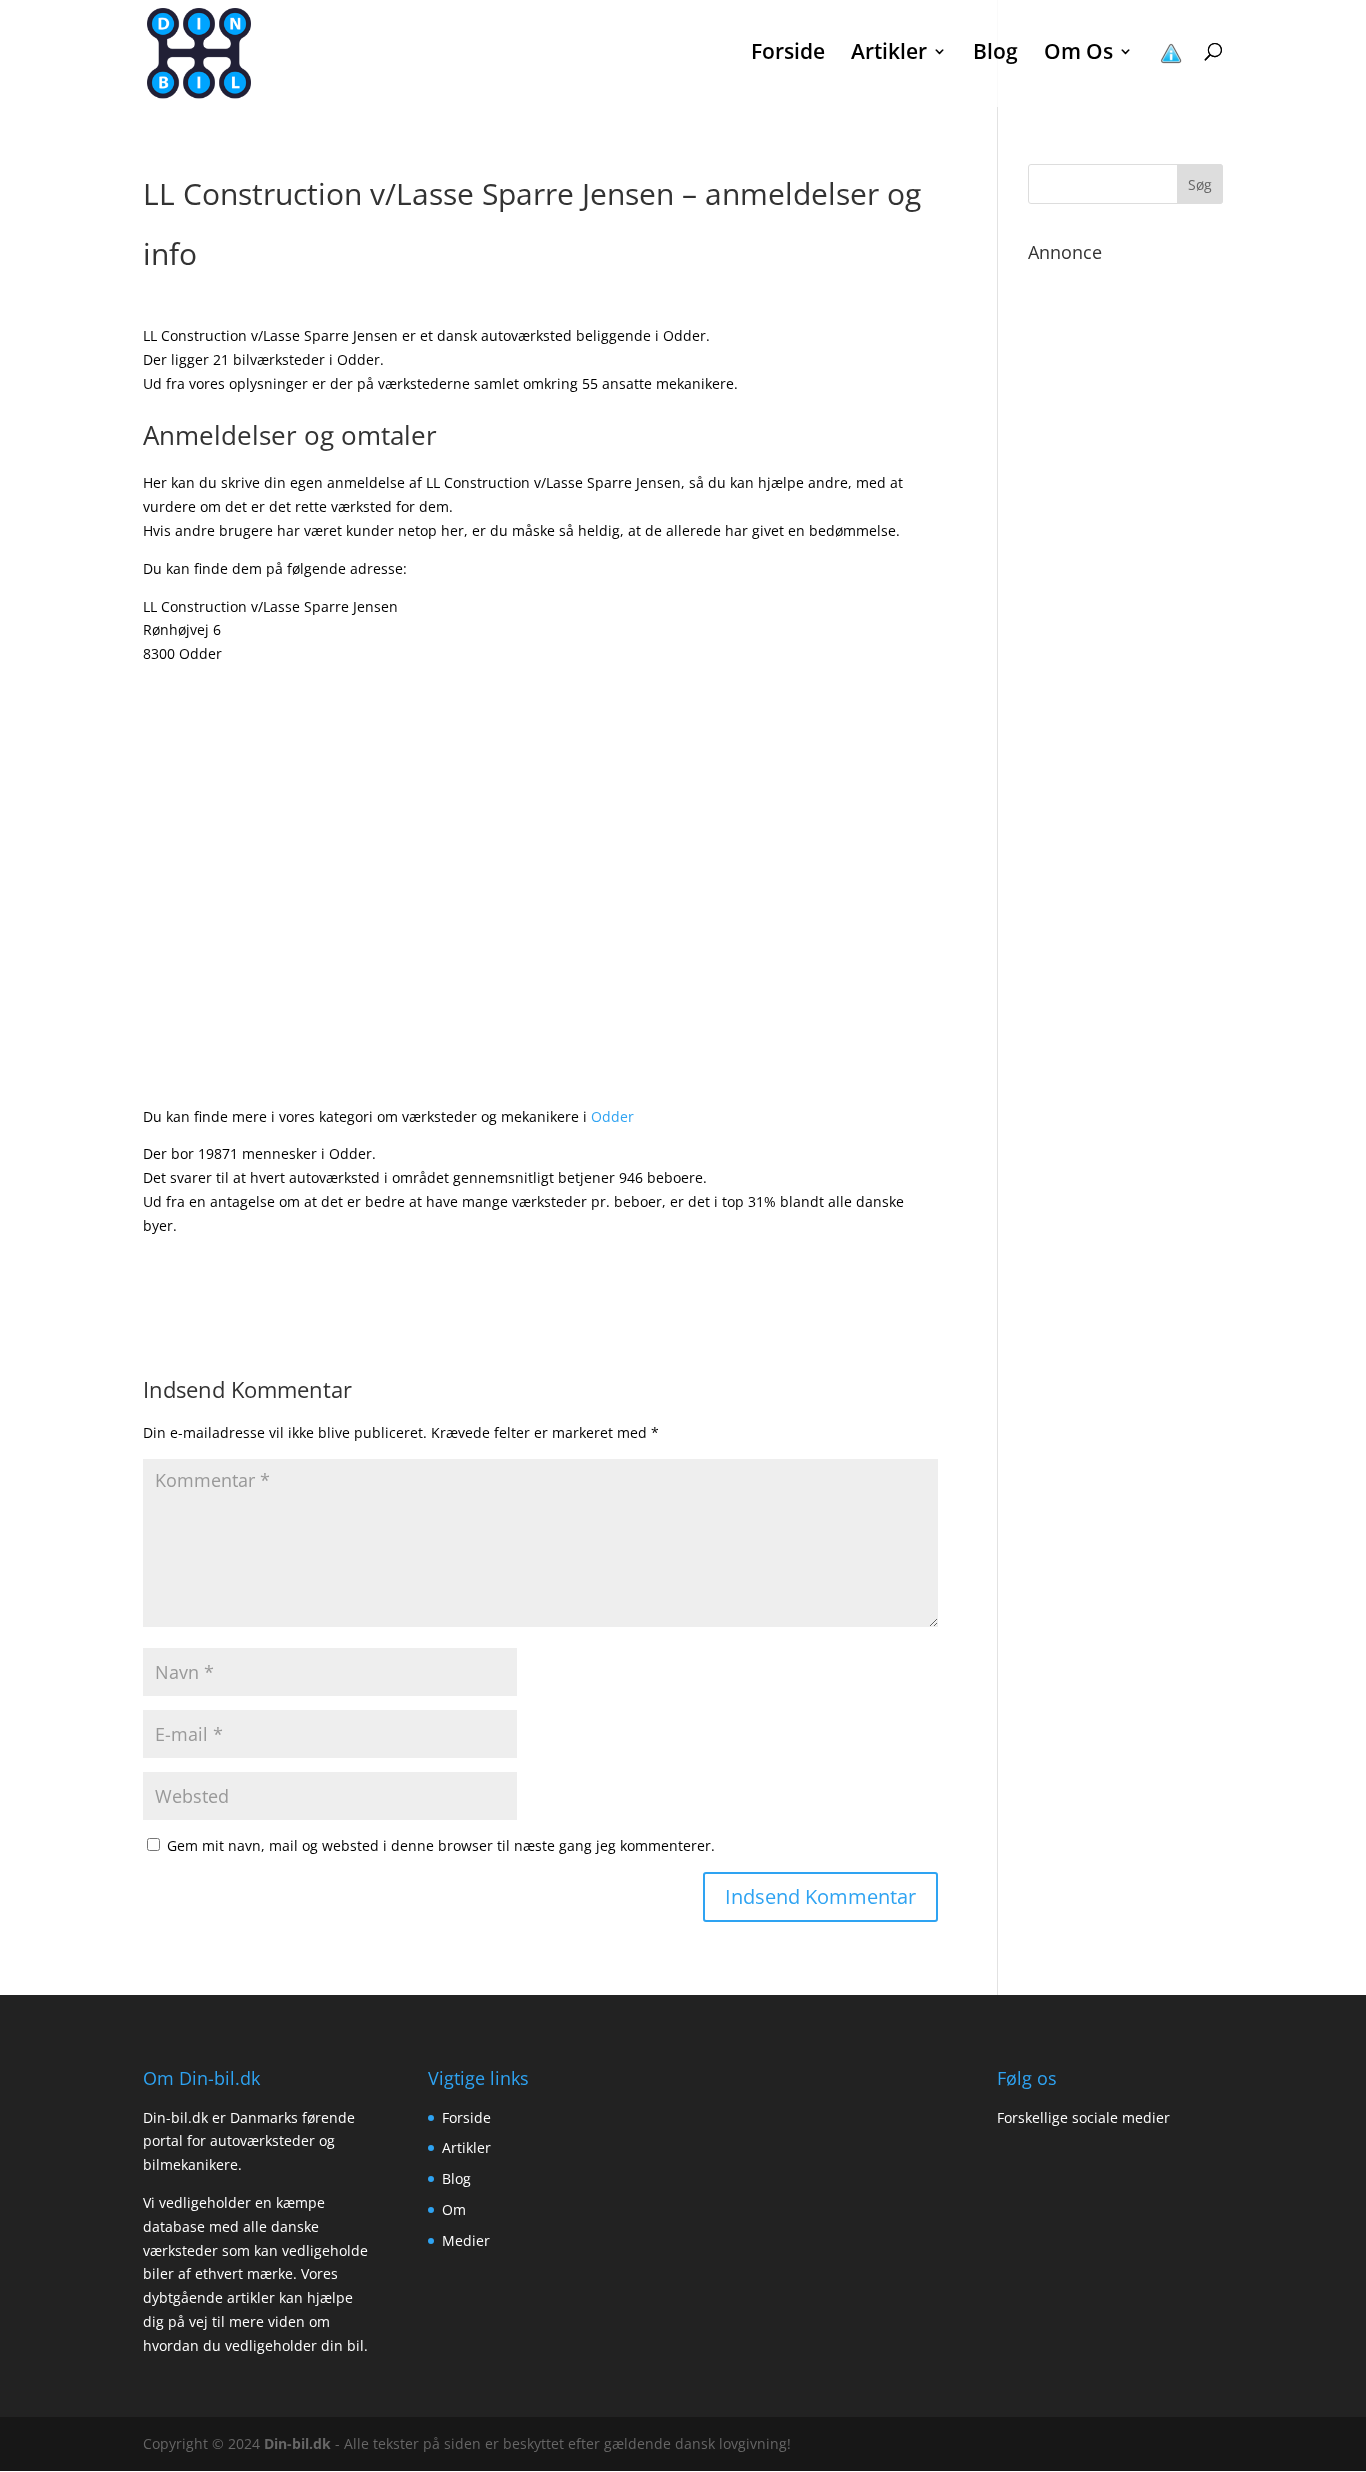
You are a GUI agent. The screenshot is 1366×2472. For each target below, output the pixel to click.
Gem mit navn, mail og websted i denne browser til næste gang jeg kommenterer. (441, 1845)
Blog (995, 54)
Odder (612, 1116)
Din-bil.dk (297, 2443)
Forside (788, 54)
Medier (466, 2240)
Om (454, 2209)
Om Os (1078, 54)
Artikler (466, 2147)
